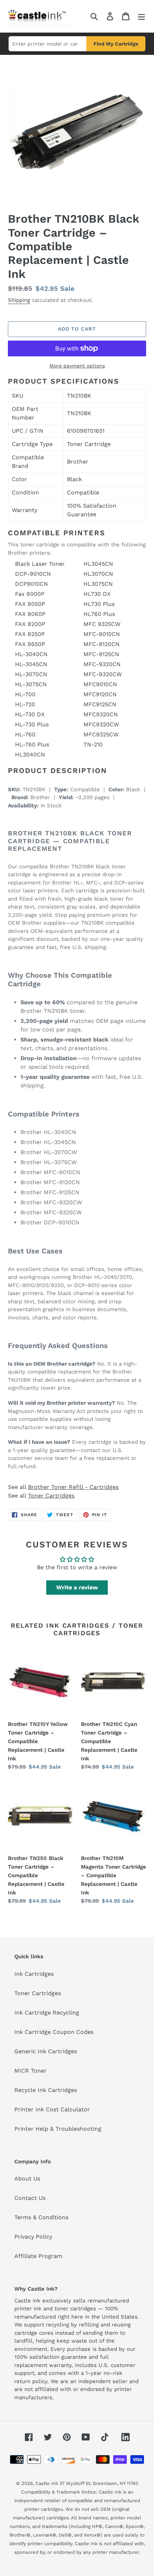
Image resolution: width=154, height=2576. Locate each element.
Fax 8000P (30, 594)
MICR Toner (30, 2071)
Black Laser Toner (40, 564)
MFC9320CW (101, 724)
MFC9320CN (101, 714)
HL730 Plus (99, 604)
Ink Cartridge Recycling (47, 2013)
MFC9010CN (100, 684)
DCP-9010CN (33, 574)
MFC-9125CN (101, 654)
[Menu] (141, 16)
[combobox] (47, 44)
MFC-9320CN (102, 664)
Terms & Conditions (41, 2217)
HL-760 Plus (32, 744)
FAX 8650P (30, 644)
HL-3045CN (31, 664)
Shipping (19, 300)
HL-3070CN (31, 674)
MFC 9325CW (102, 624)
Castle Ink (47, 2483)
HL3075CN (98, 584)
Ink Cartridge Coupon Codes (54, 2032)
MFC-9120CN (102, 644)
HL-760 (25, 734)
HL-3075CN (31, 684)
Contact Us (30, 2198)
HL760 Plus (99, 614)
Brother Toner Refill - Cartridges (73, 1487)
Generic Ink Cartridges (46, 2051)
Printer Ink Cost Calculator (52, 2109)
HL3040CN (30, 755)
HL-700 (25, 694)
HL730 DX (97, 594)
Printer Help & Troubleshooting (58, 2129)
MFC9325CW (101, 734)
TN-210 (93, 744)
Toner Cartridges (51, 1496)
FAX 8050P (30, 604)
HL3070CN (98, 574)
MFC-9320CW (103, 674)
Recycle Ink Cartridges (46, 2090)
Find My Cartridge (116, 44)
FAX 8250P (30, 634)
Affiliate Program (38, 2256)
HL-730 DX (30, 714)
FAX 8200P (30, 624)
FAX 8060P (30, 614)
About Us (27, 2179)
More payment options (77, 366)
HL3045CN (98, 564)
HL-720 (25, 704)
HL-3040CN (31, 654)
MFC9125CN (100, 704)
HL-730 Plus (32, 724)
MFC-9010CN (102, 634)
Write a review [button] (77, 1587)
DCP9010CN (32, 584)
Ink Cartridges (34, 1974)
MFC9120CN (100, 694)
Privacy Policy (33, 2237)
